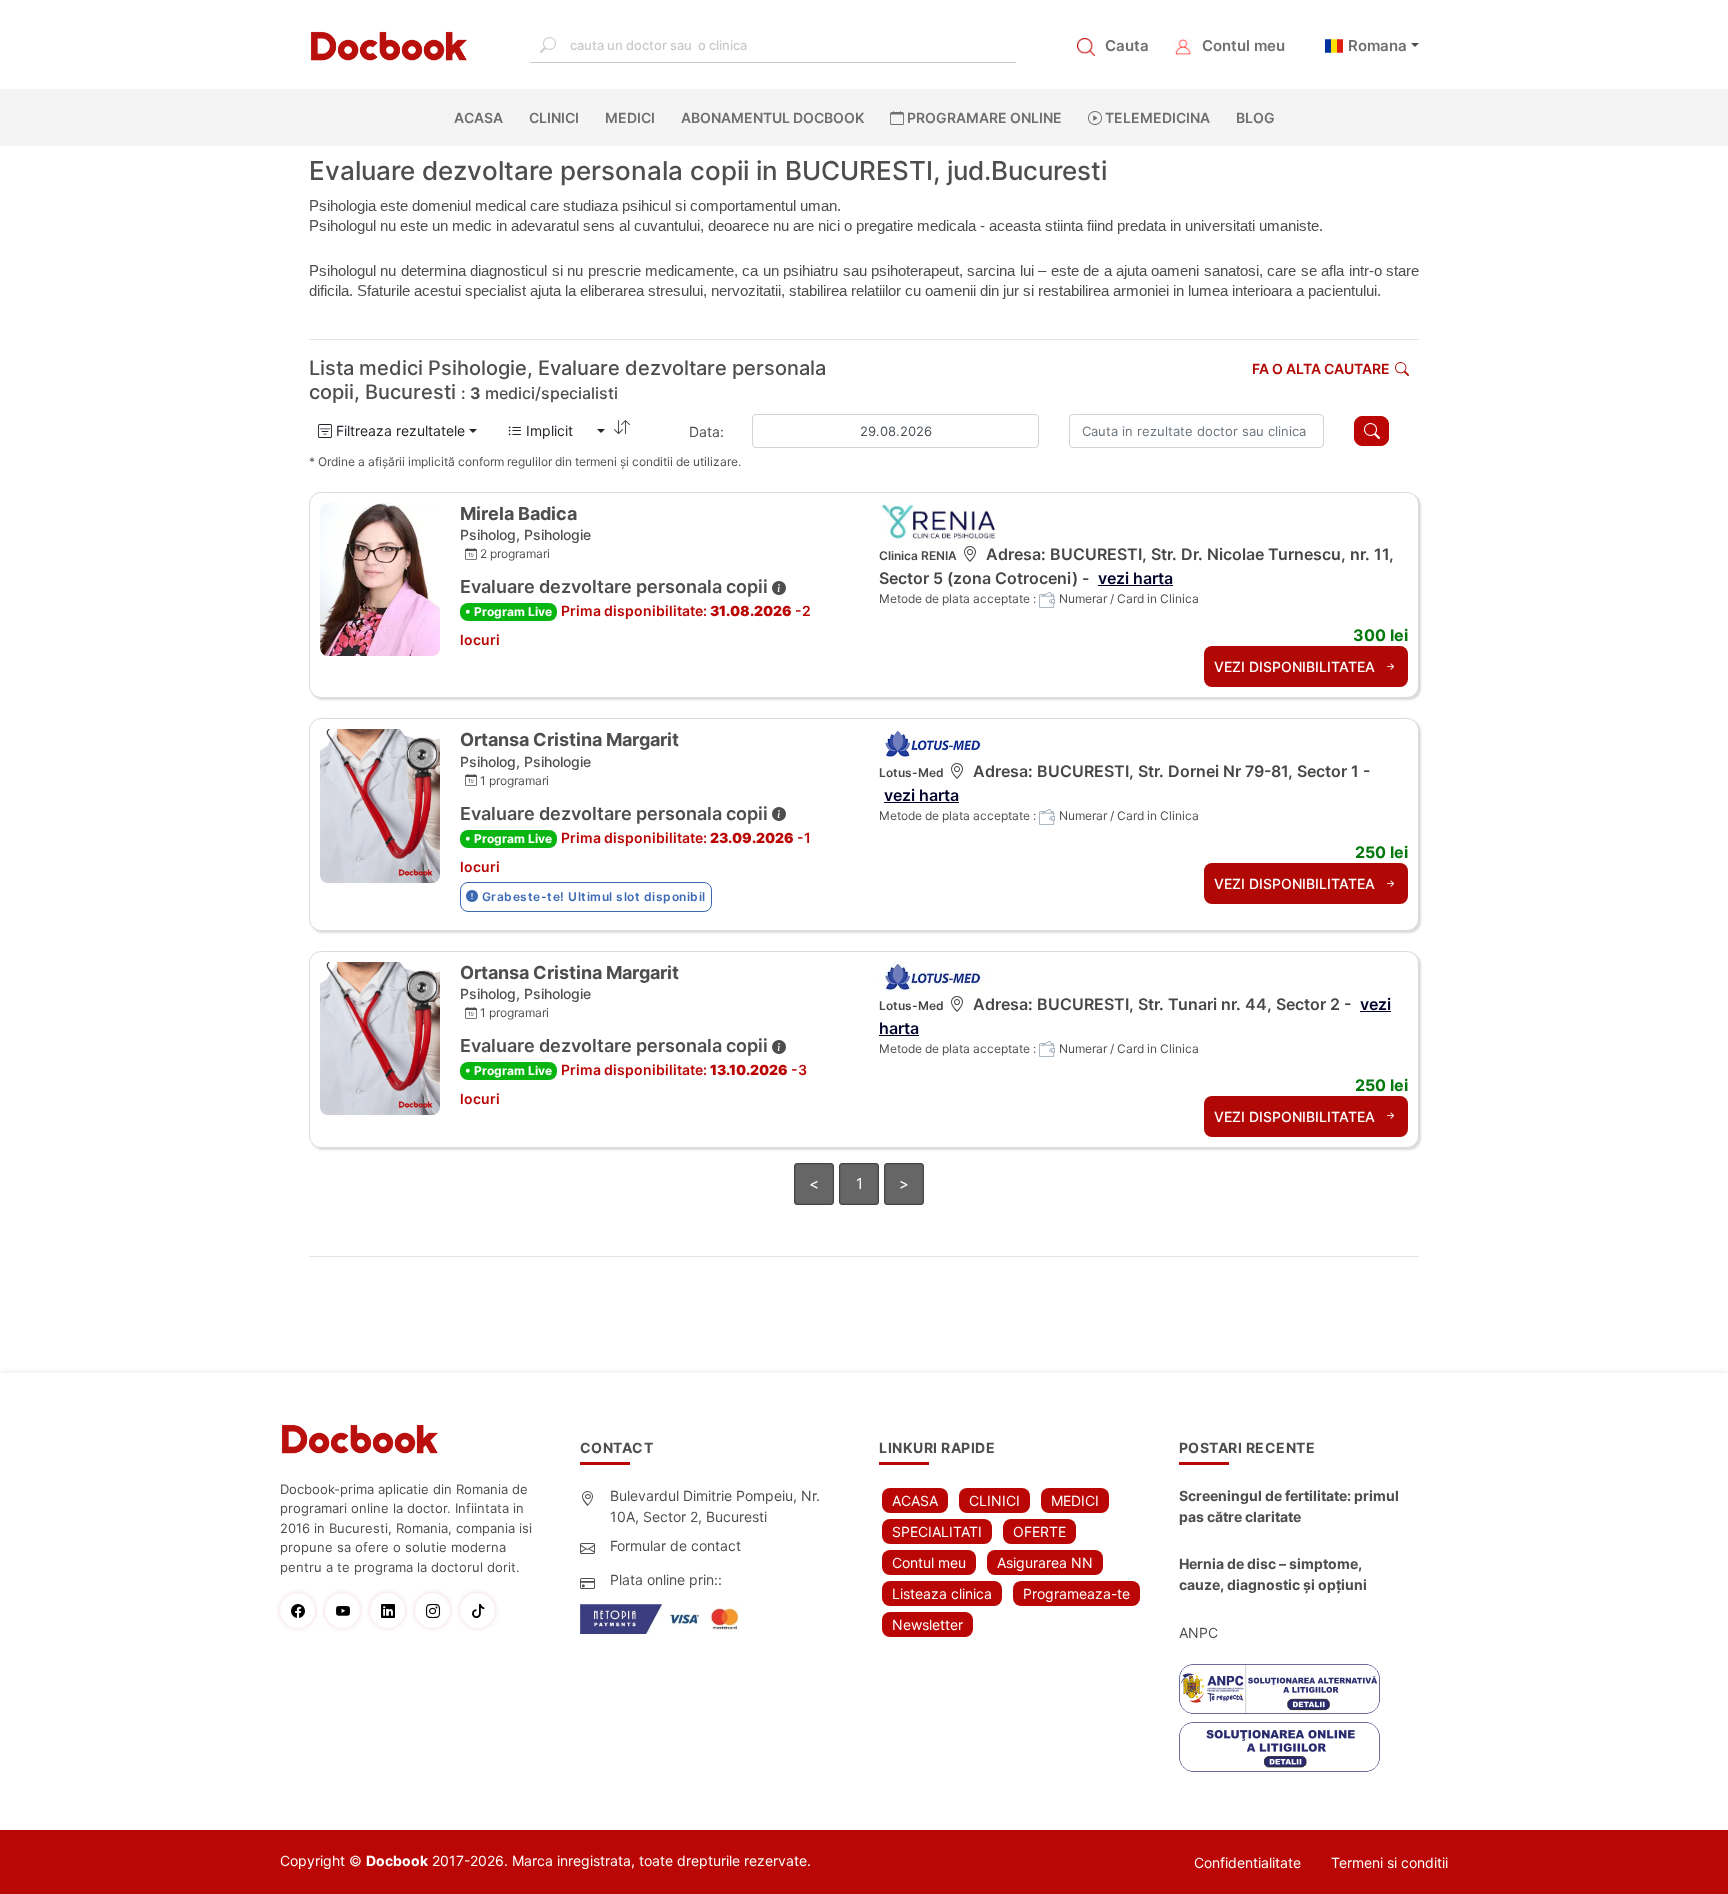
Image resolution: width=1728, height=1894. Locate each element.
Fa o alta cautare (1321, 368)
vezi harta (1135, 578)
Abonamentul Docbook (772, 117)
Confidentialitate (1247, 1862)
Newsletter (927, 1624)
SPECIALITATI (937, 1531)
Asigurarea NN (1045, 1562)
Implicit (557, 430)
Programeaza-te (1076, 1593)
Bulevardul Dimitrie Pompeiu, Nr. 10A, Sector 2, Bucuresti (715, 1506)
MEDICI (630, 117)
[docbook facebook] (302, 1610)
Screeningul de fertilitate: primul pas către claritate (1289, 1506)
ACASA (482, 117)
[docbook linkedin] (392, 1610)
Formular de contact (675, 1545)
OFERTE (1039, 1531)
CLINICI (554, 117)
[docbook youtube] (347, 1610)
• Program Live (508, 611)
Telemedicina (1156, 117)
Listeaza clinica (942, 1593)
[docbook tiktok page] (482, 1610)
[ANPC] (1279, 1689)
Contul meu (1243, 45)
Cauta (1127, 45)
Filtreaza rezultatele (398, 430)
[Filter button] (1371, 431)
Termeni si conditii (1389, 1862)
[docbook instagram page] (437, 1610)
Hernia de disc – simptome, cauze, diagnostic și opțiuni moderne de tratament (1273, 1575)
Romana (1377, 45)
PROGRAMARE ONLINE (983, 117)
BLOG (1255, 117)
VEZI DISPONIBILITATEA (1296, 666)
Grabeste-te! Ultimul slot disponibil (592, 896)
